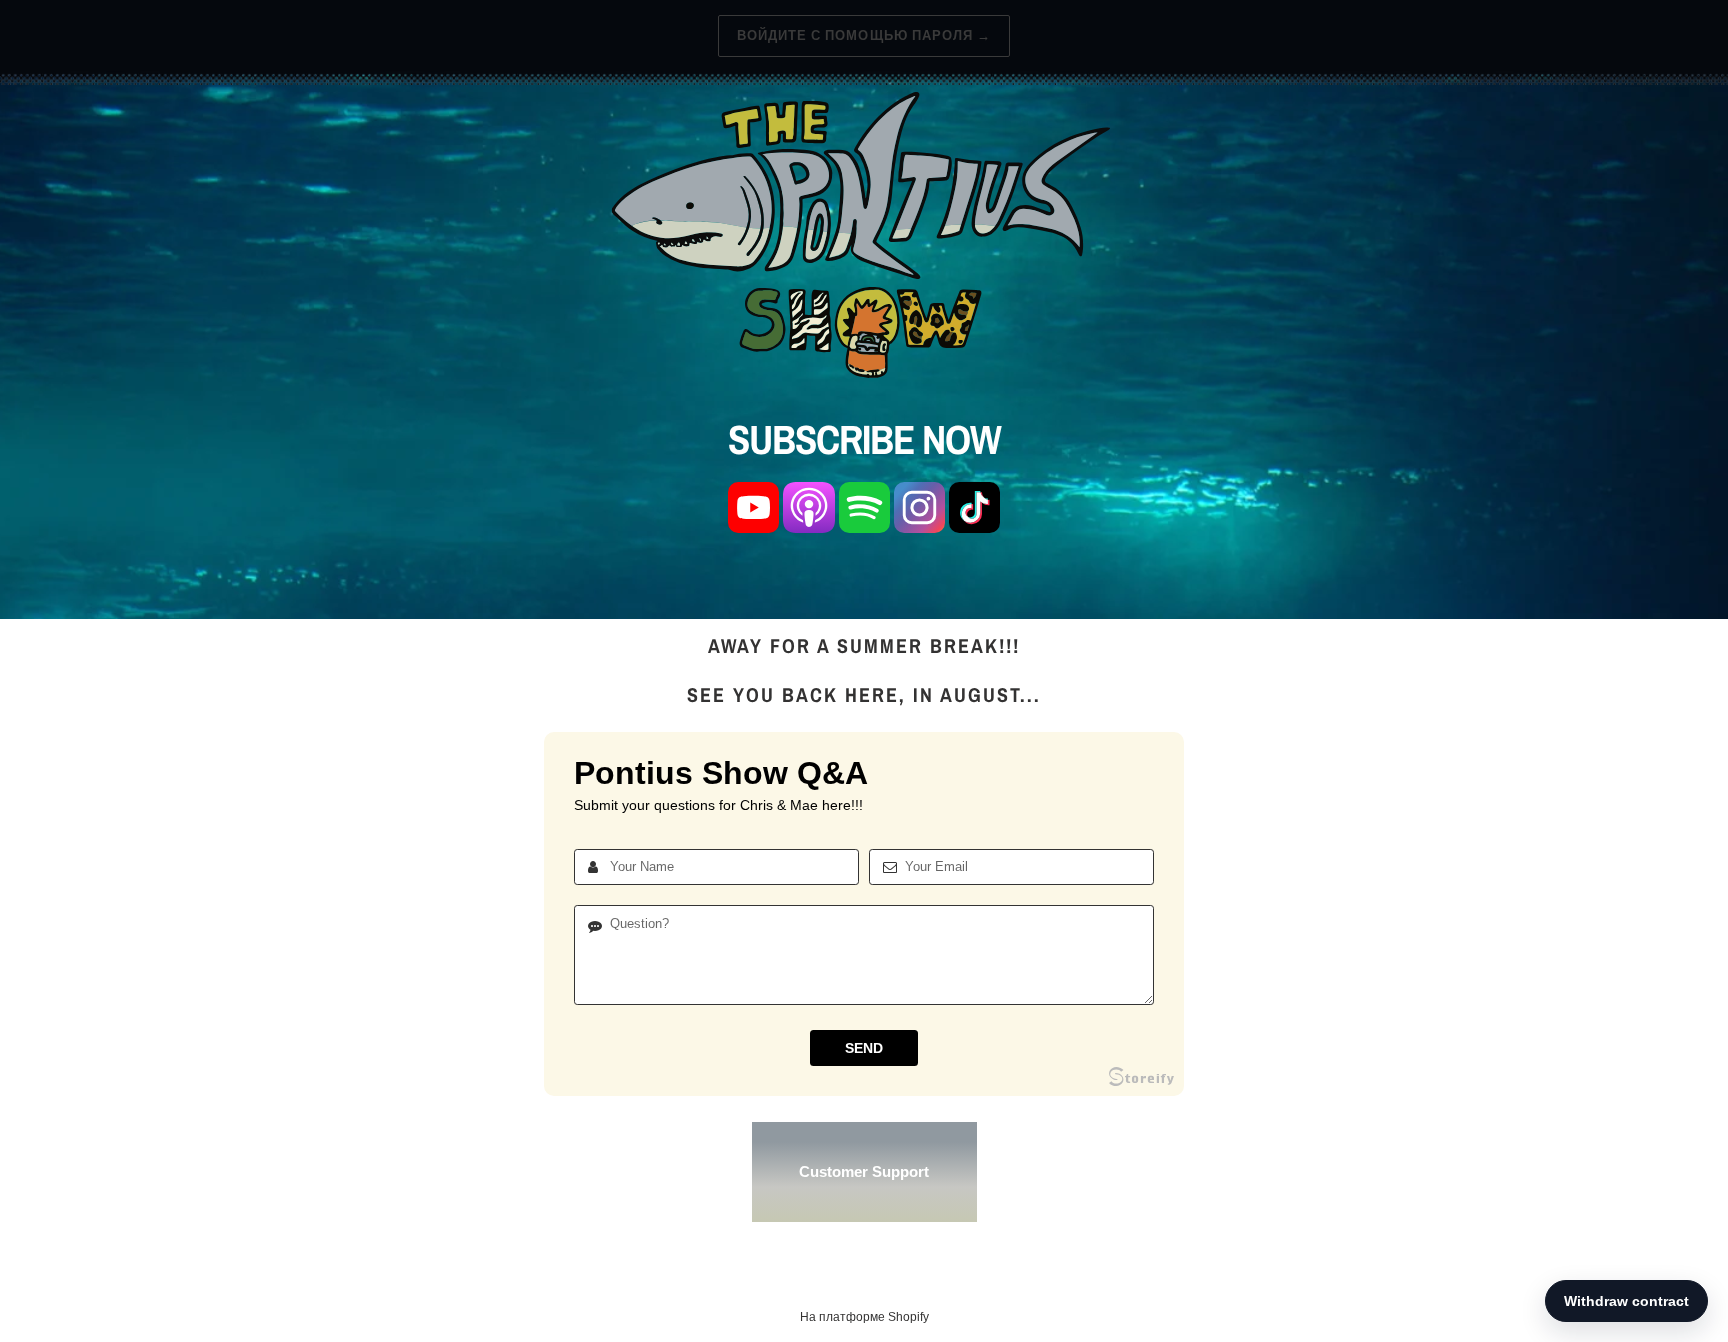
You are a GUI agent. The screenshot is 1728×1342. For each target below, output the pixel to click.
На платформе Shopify (864, 1317)
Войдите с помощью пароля (864, 35)
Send (864, 1048)
